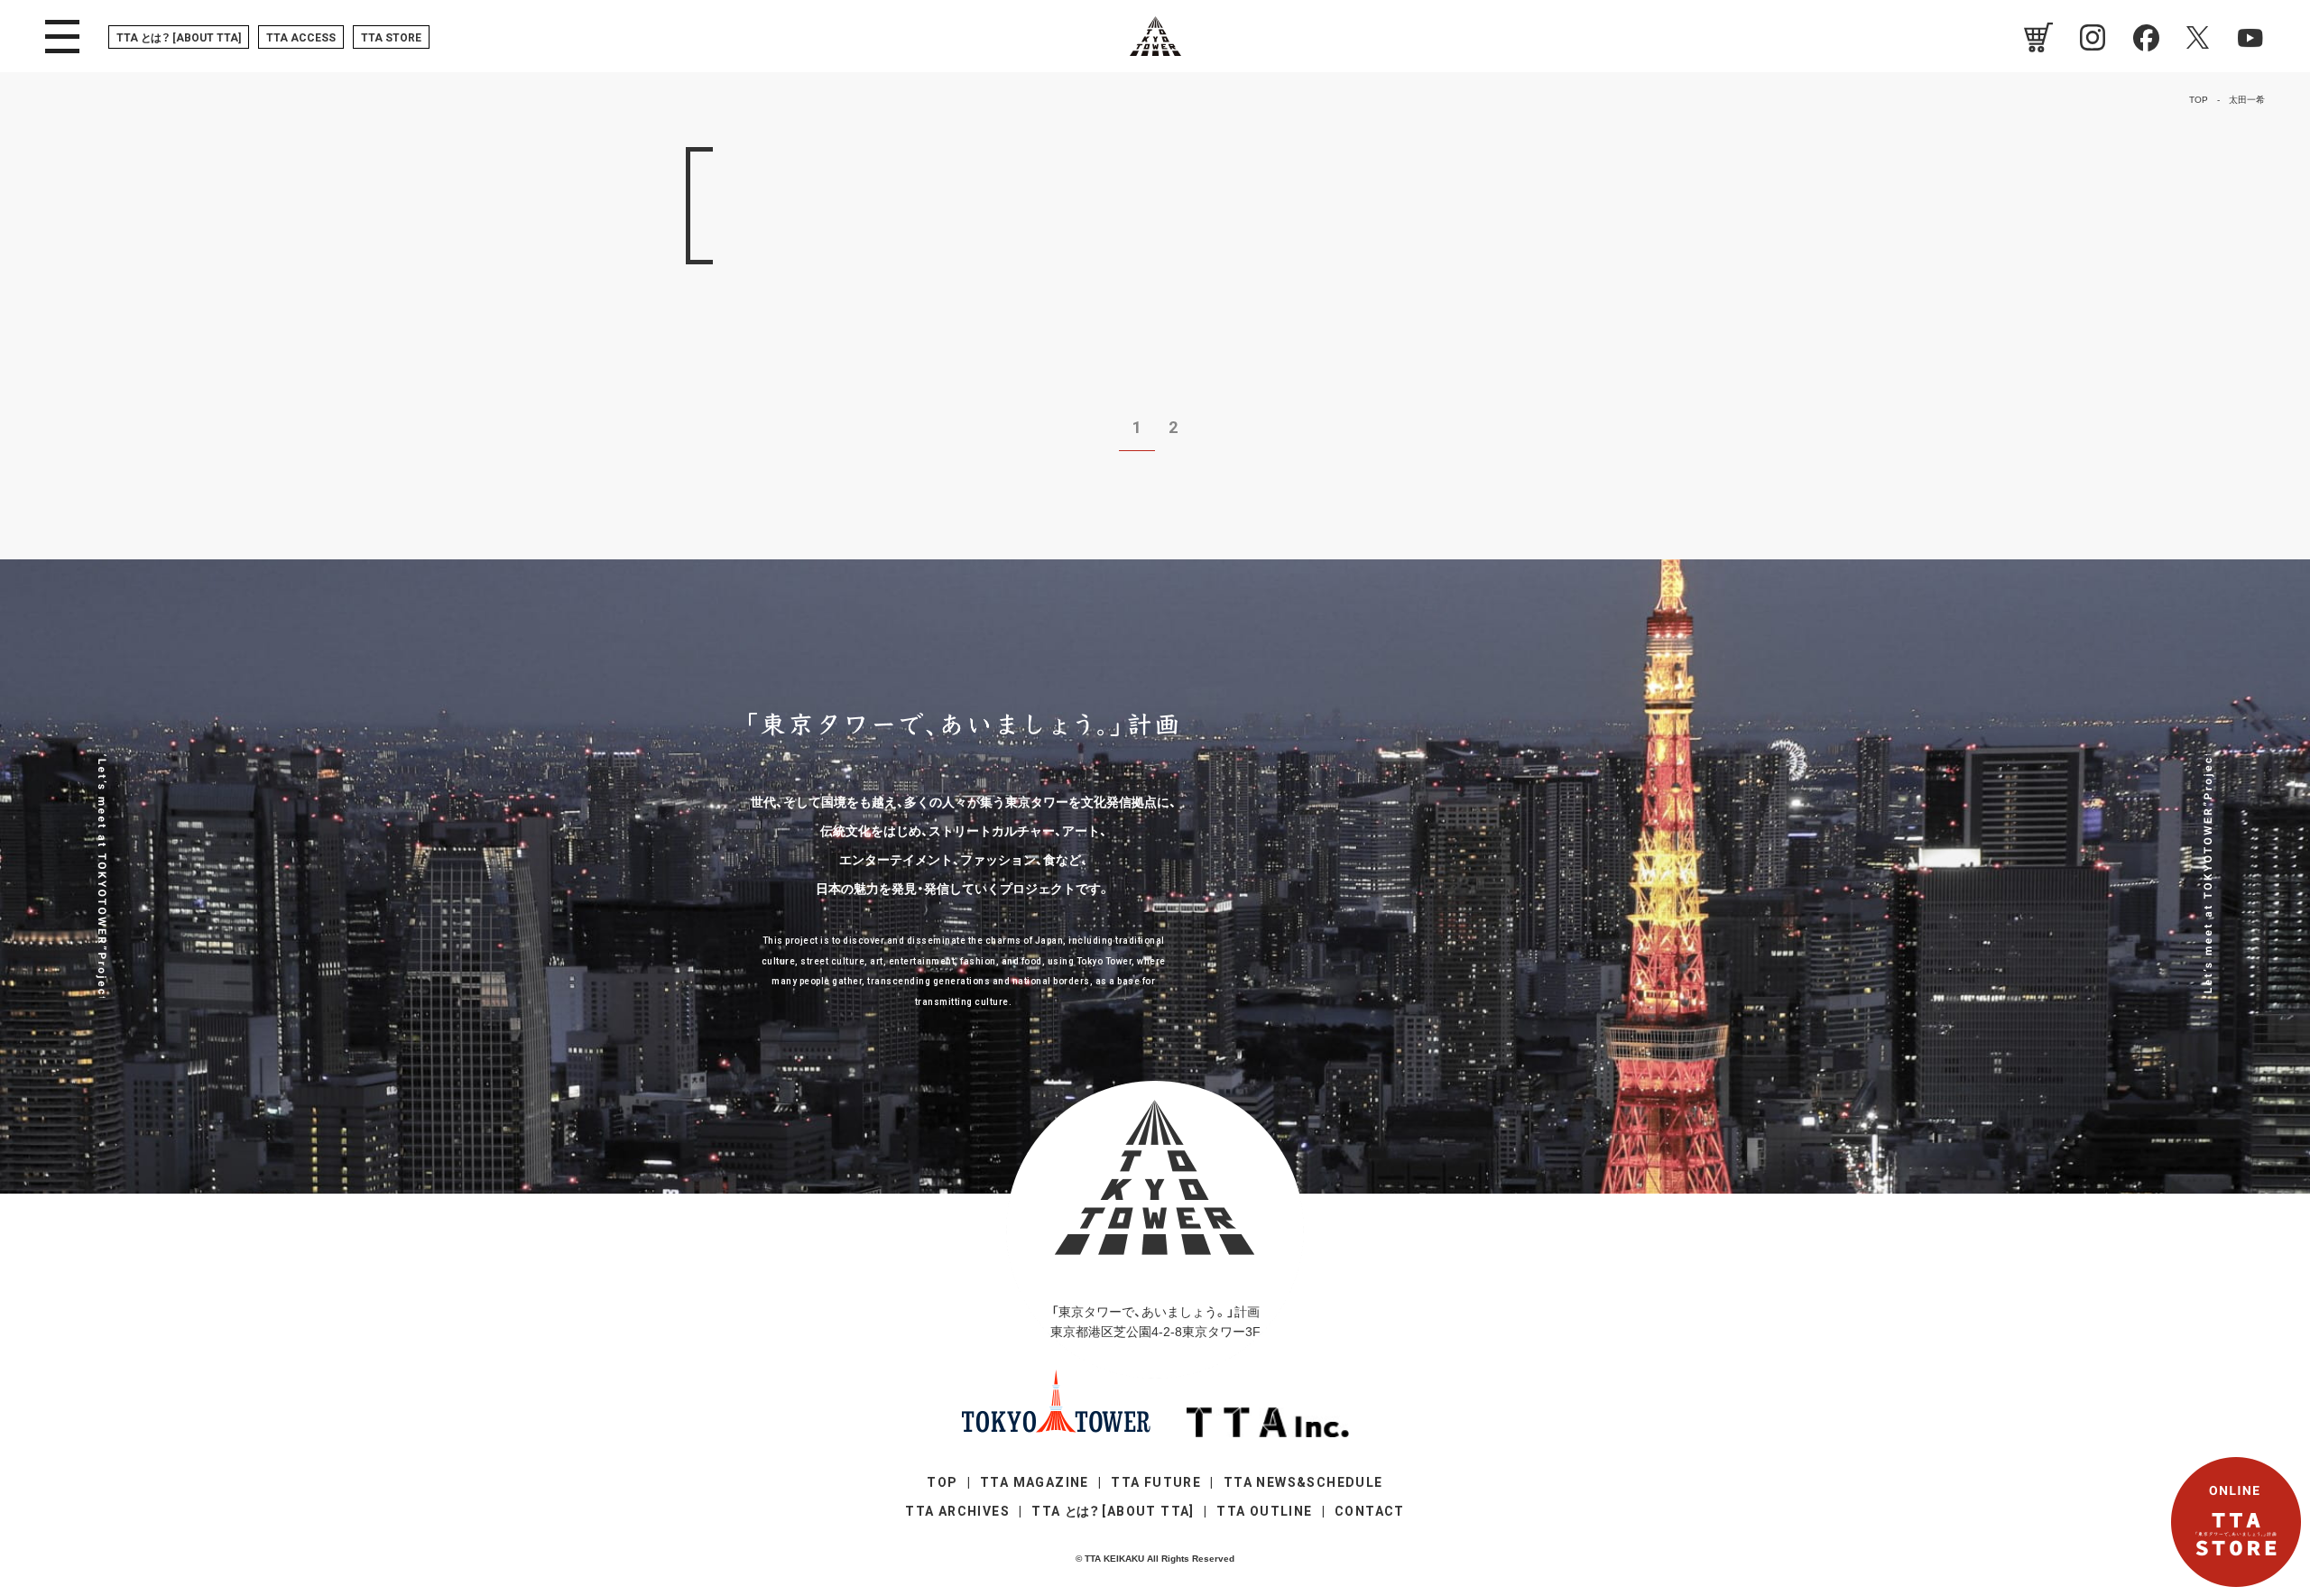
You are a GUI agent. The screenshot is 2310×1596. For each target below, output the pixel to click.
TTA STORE (391, 38)
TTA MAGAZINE (1035, 1482)
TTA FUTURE (1156, 1482)
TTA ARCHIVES (957, 1511)
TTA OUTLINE (1264, 1511)
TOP (942, 1482)
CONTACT (1370, 1511)
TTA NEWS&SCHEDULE (1303, 1482)
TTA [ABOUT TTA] (179, 38)
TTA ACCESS (301, 38)
